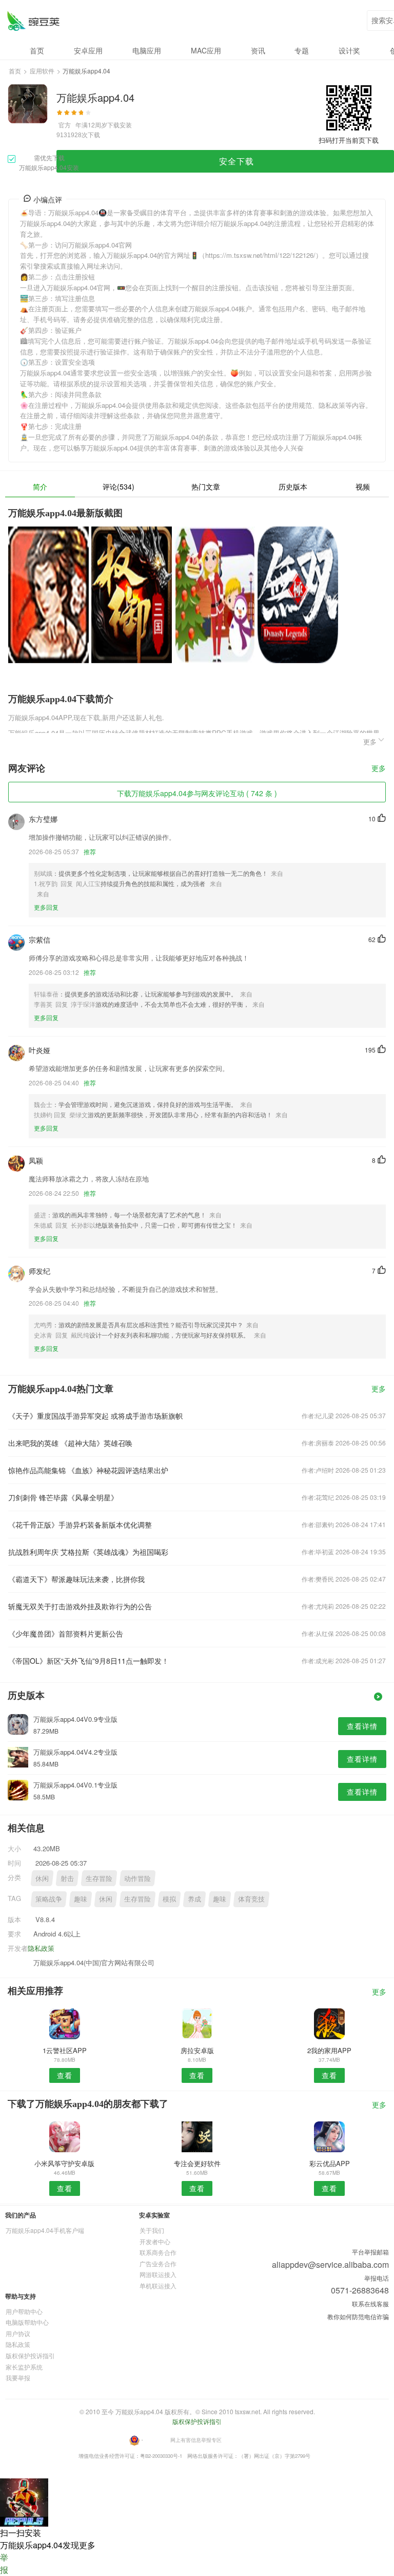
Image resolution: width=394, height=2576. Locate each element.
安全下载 (237, 161)
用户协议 (18, 2333)
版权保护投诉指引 (30, 2355)
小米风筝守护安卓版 (64, 2163)
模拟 (169, 1899)
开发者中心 (155, 2241)
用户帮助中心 (24, 2311)
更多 (379, 769)
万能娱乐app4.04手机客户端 (45, 2230)
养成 (194, 1899)
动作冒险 (137, 1878)
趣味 (81, 1899)
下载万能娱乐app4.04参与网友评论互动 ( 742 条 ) (197, 793)
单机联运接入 (158, 2286)
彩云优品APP (330, 2163)
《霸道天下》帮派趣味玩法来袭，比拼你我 (76, 1579)
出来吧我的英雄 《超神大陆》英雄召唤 (70, 1443)
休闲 (42, 1878)
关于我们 (152, 2230)
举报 (4, 2563)
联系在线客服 (370, 2304)
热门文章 (206, 486)
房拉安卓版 (197, 2050)
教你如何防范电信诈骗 (358, 2316)
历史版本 (293, 486)
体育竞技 (251, 1899)
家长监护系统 (24, 2367)
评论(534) (119, 486)
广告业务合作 (158, 2263)
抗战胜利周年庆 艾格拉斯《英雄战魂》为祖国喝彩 (88, 1552)
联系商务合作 (158, 2252)
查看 (65, 2075)
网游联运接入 (158, 2274)
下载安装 (120, 125)
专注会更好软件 (197, 2163)
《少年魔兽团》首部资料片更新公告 (66, 1633)
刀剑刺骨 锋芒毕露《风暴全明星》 (63, 1497)
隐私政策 (41, 1948)
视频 (363, 486)
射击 (67, 1878)
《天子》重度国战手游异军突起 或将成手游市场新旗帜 (95, 1416)
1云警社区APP (65, 2050)
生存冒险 (99, 1878)
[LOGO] (33, 21)
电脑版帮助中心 (27, 2322)
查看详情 (362, 1726)
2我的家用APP (329, 2050)
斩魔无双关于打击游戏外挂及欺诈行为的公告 (80, 1606)
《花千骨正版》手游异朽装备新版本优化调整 (80, 1525)
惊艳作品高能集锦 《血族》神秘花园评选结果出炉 (88, 1470)
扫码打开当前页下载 (349, 140)
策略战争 (49, 1899)
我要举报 (18, 2377)
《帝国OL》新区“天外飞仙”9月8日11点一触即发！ (88, 1661)
